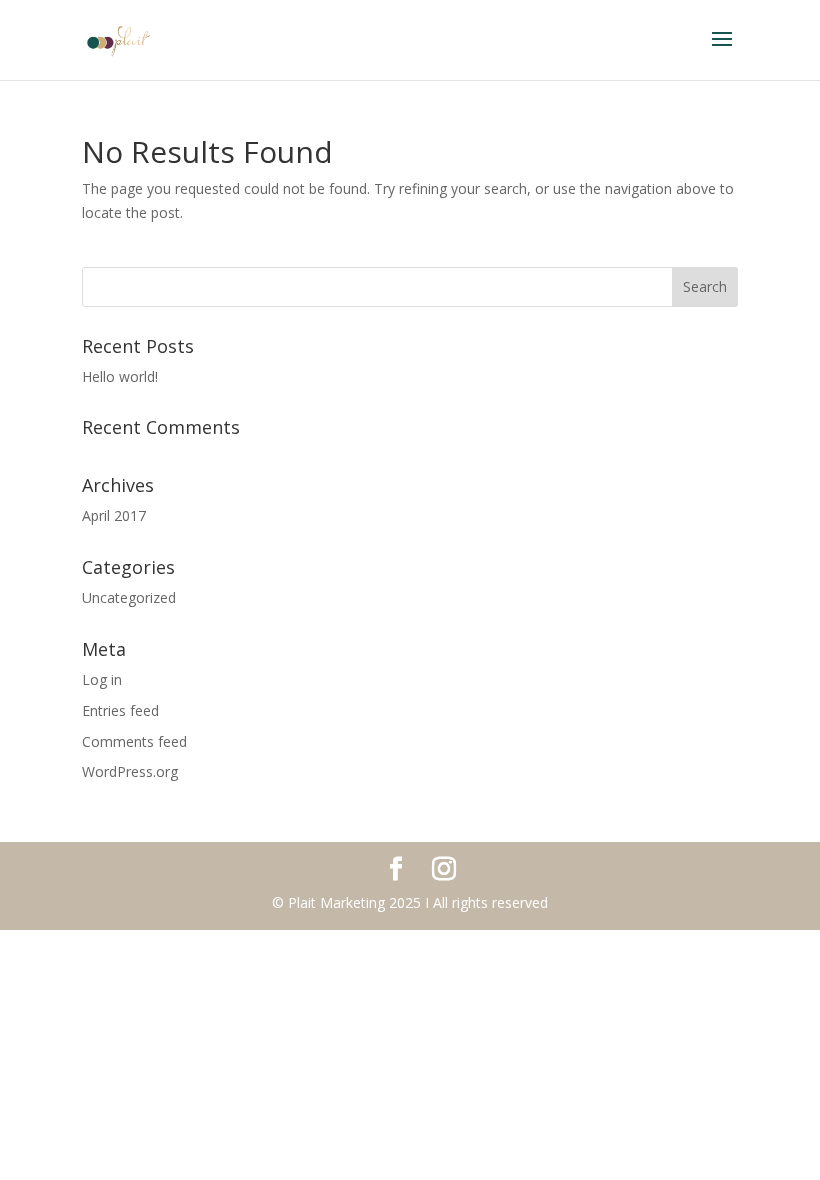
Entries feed (120, 710)
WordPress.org (130, 771)
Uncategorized (129, 597)
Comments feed (134, 741)
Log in (102, 679)
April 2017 (114, 515)
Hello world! (120, 376)
